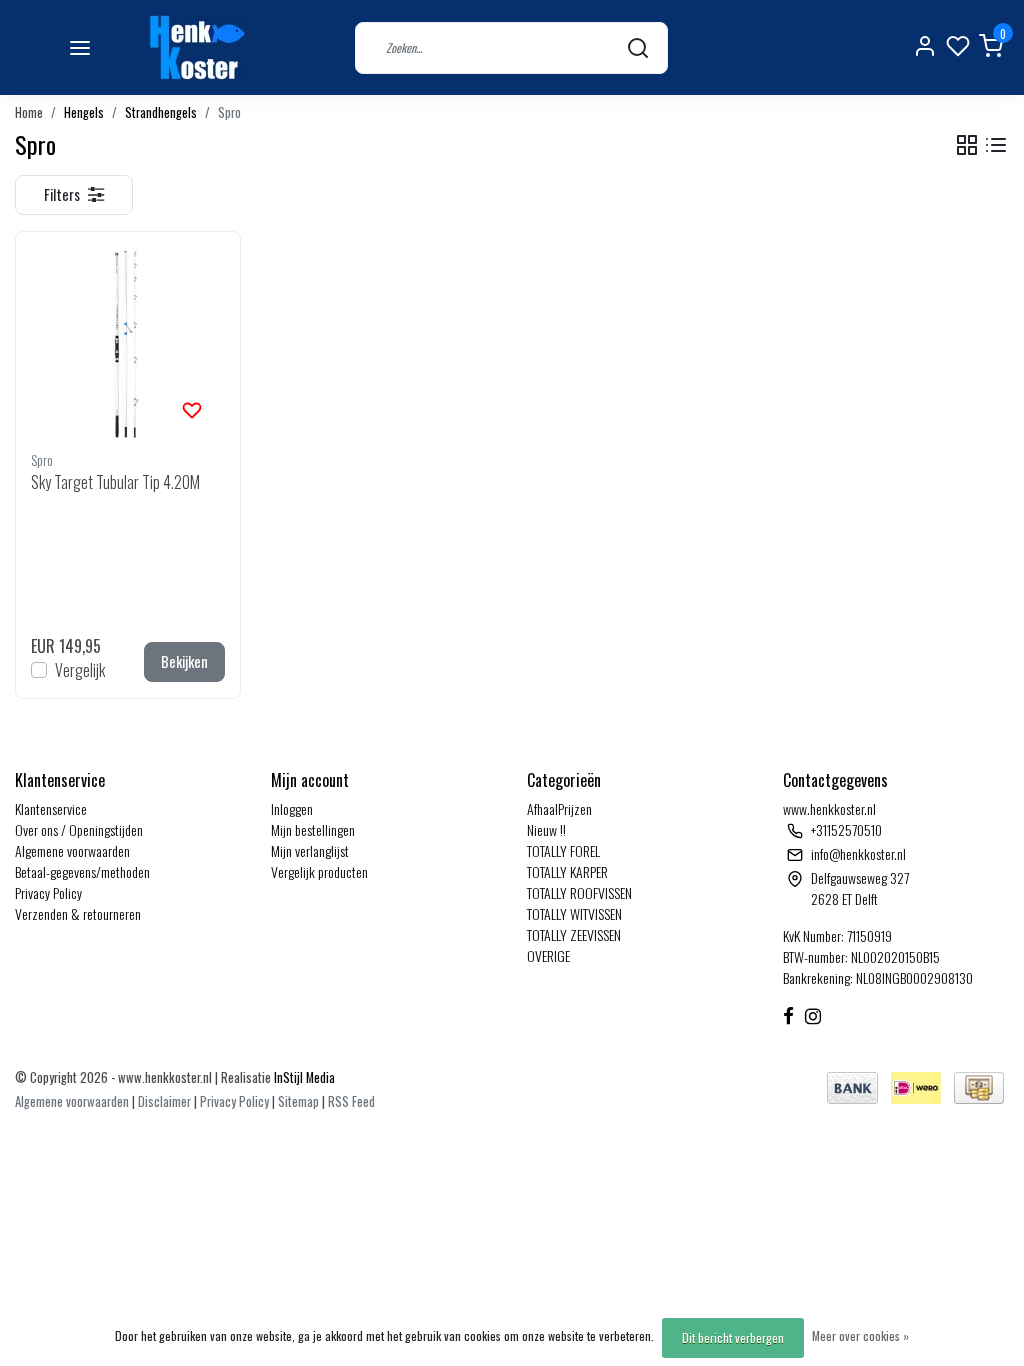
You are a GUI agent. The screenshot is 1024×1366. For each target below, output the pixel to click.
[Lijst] (996, 145)
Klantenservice (51, 808)
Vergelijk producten (319, 871)
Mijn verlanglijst (310, 850)
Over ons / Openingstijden (79, 829)
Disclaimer (164, 1101)
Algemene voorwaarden (72, 850)
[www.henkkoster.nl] (194, 47)
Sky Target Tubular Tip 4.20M (115, 482)
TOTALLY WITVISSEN (574, 913)
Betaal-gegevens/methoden (82, 871)
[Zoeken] (638, 47)
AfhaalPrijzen (559, 808)
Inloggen (292, 808)
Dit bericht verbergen (733, 1337)
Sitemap (298, 1101)
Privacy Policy (48, 892)
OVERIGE (548, 955)
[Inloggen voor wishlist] (192, 408)
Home (29, 112)
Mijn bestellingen (313, 829)
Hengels (84, 112)
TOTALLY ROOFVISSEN (579, 892)
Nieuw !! (546, 829)
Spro (229, 112)
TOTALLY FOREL (563, 850)
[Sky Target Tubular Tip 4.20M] (128, 344)
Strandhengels (161, 112)
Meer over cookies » (860, 1335)
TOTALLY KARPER (567, 871)
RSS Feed (351, 1101)
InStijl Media (303, 1077)
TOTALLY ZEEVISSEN (574, 934)
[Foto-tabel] (967, 145)
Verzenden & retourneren (78, 913)
